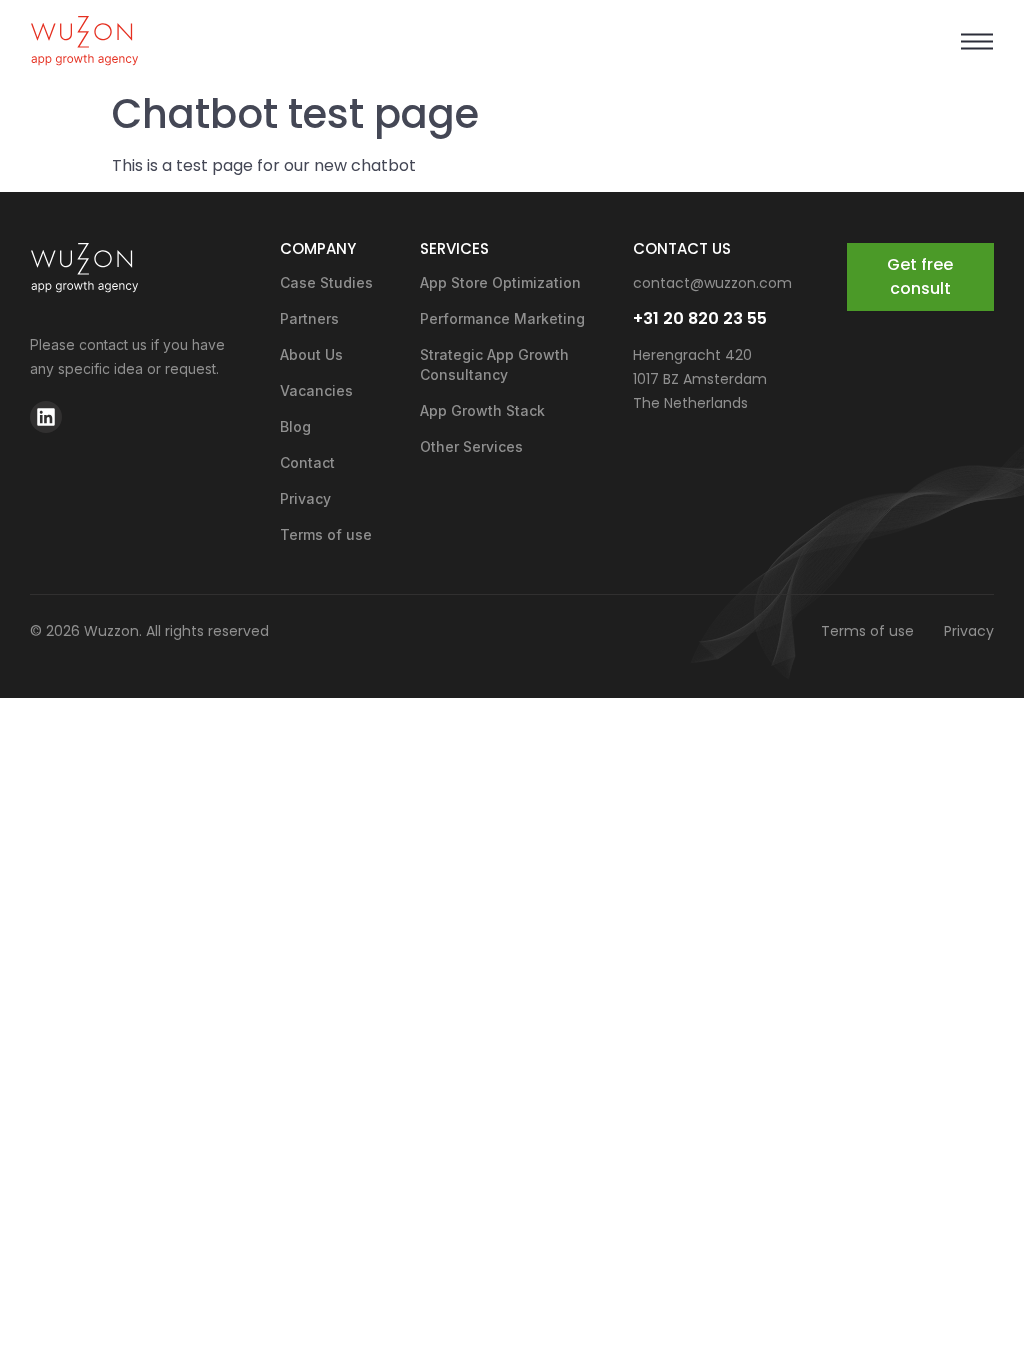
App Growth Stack (482, 410)
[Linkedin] (46, 417)
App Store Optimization (500, 282)
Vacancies (316, 390)
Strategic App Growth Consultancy (494, 364)
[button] (976, 41)
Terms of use (326, 534)
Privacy (305, 498)
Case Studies (326, 282)
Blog (295, 426)
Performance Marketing (502, 318)
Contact (307, 462)
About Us (311, 354)
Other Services (471, 446)
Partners (309, 318)
